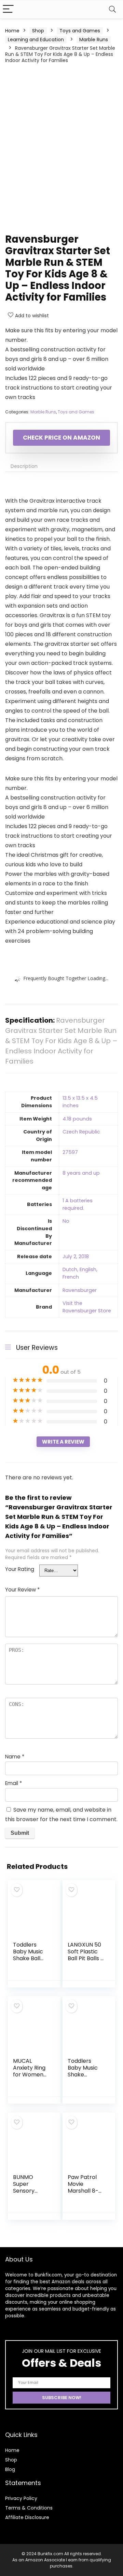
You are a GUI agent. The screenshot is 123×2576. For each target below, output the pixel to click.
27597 (70, 1152)
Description (24, 466)
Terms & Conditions (29, 2508)
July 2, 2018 (76, 1256)
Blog (10, 2469)
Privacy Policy (21, 2498)
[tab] (61, 466)
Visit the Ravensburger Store (87, 1307)
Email (13, 1783)
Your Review (22, 1590)
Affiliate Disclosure (27, 2517)
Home (12, 31)
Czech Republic (81, 1132)
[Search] (112, 9)
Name (15, 1757)
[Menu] (8, 9)
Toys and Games (80, 31)
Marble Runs (94, 40)
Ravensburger (80, 1290)
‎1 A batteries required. (78, 1204)
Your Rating (20, 1569)
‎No (66, 1221)
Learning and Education (36, 40)
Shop (38, 31)
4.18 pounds (77, 1119)
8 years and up (81, 1173)
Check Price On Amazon (61, 438)
